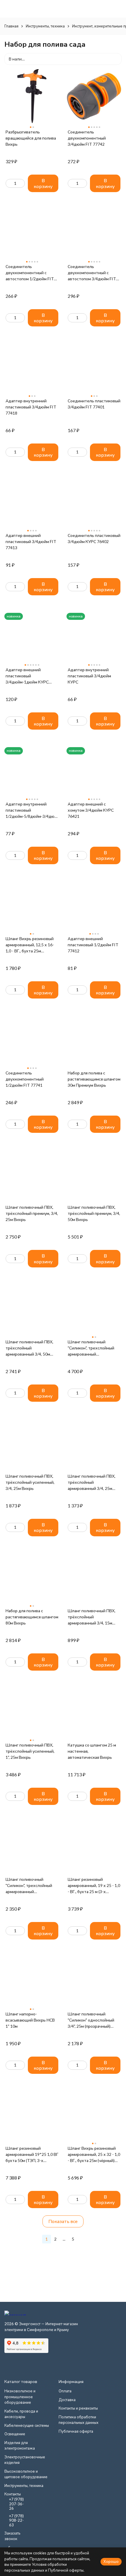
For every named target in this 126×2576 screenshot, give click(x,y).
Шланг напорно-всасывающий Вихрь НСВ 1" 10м (30, 2020)
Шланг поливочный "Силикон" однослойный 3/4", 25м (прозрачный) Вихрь (91, 2020)
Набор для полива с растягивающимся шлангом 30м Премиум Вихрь (94, 1079)
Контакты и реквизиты (78, 2408)
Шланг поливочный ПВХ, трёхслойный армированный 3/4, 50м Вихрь (29, 1348)
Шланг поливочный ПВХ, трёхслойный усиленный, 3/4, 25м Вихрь (30, 1482)
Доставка (67, 2400)
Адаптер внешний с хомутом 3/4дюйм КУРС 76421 (91, 810)
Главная (11, 26)
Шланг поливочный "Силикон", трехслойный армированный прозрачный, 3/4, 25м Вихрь (29, 1886)
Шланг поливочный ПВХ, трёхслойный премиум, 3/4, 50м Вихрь (94, 1213)
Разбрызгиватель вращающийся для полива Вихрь (31, 138)
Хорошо (111, 2561)
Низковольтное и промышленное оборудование (20, 2397)
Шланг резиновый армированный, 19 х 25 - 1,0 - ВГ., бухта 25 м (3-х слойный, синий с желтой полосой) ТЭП (94, 1886)
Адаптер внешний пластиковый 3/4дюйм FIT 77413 (31, 541)
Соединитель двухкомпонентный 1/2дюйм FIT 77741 (25, 1079)
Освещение (15, 2434)
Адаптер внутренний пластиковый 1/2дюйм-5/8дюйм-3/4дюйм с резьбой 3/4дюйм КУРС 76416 (32, 810)
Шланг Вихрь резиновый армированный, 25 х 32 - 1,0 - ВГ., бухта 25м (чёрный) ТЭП (94, 2155)
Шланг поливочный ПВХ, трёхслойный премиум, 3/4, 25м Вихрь (32, 1213)
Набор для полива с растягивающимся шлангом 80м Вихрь (32, 1617)
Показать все (63, 2221)
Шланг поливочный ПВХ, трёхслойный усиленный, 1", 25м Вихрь (30, 1751)
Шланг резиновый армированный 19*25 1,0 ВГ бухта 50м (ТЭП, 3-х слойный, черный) (32, 2155)
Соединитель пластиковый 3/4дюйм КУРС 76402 (94, 538)
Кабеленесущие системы (27, 2425)
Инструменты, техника (45, 26)
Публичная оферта (76, 2431)
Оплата (65, 2391)
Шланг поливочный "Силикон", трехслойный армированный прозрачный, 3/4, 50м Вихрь (91, 1348)
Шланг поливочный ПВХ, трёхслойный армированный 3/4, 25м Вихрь (92, 1482)
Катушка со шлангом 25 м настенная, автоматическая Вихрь (92, 1751)
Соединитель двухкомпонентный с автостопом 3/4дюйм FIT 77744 (92, 273)
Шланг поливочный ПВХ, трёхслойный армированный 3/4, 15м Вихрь (92, 1617)
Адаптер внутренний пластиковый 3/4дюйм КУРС (89, 676)
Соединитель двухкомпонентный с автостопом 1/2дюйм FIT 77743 (30, 273)
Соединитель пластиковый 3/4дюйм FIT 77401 (94, 404)
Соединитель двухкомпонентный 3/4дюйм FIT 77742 (87, 138)
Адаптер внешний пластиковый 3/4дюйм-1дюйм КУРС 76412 (27, 676)
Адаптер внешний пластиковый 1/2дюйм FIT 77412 (93, 945)
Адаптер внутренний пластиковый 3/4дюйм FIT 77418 (31, 407)
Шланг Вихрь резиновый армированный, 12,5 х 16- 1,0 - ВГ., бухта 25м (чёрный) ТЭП (30, 945)
